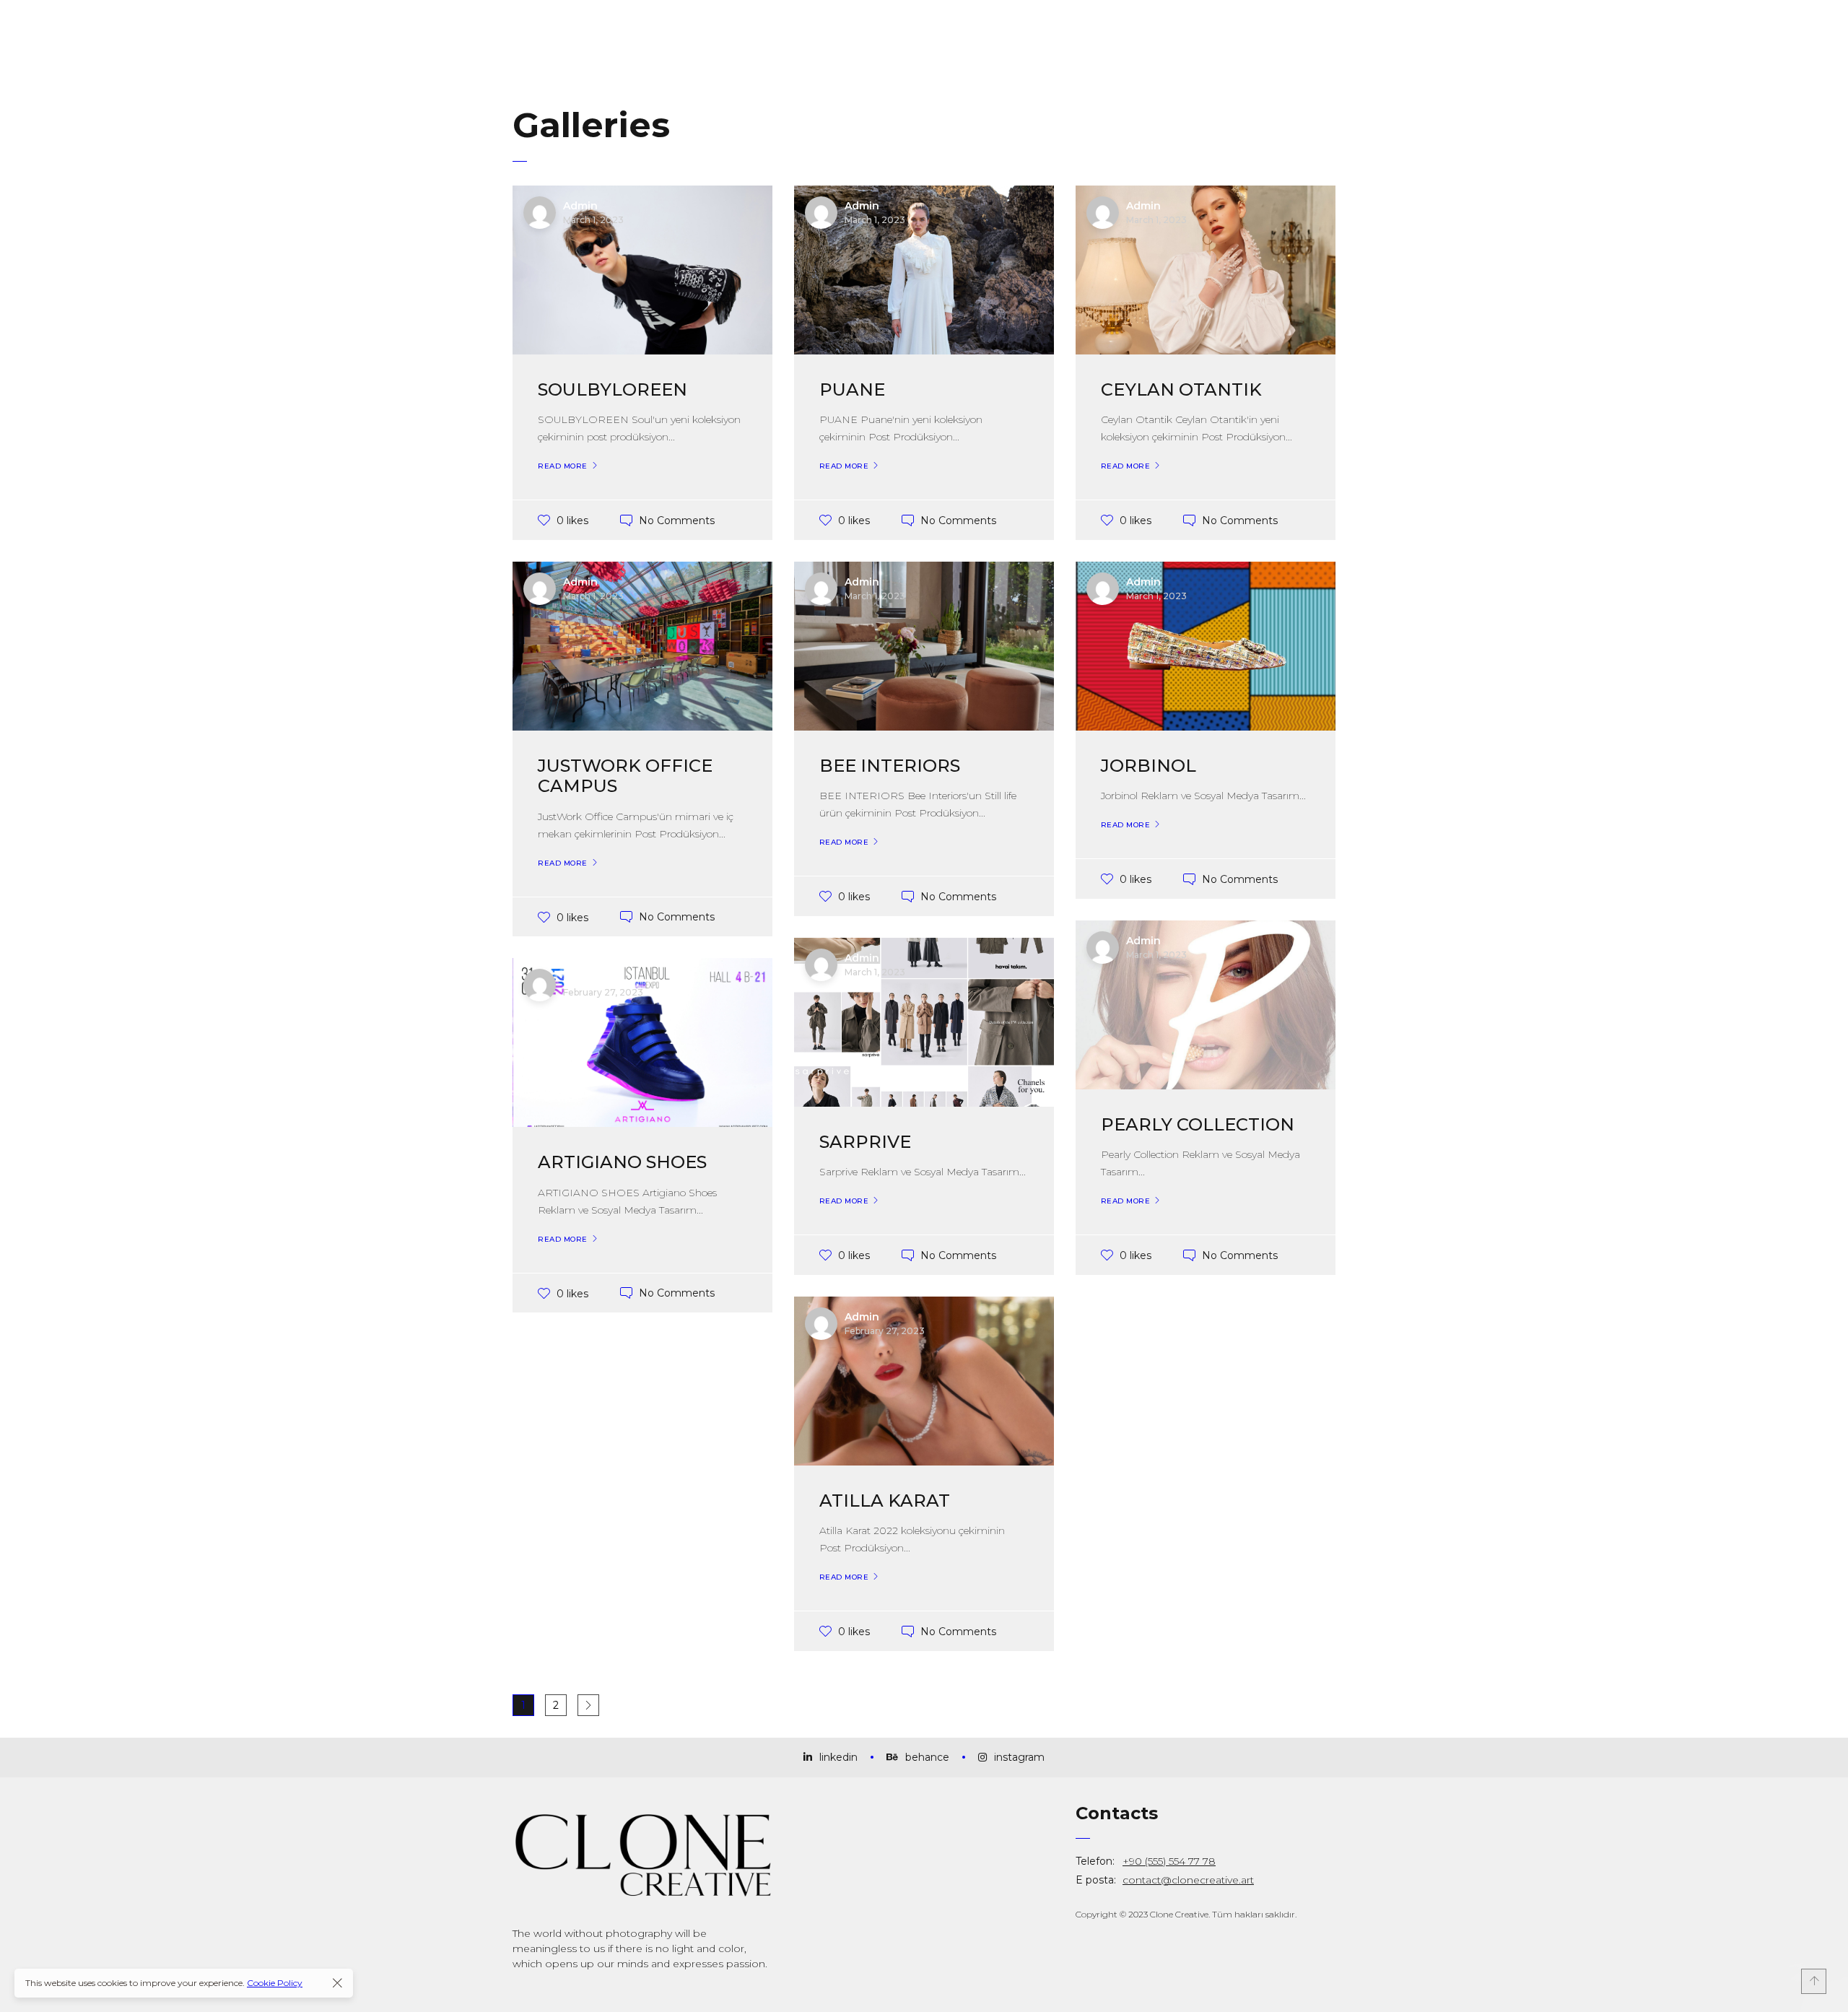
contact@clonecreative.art (1188, 1880)
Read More (563, 466)
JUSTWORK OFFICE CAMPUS (625, 776)
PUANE (852, 389)
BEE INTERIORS (890, 766)
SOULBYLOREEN (613, 389)
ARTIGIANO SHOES (622, 1162)
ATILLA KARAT (885, 1501)
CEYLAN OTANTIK (1181, 389)
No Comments (677, 520)
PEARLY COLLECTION (1198, 1124)
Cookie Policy (275, 1983)
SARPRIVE (865, 1142)
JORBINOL (1149, 766)
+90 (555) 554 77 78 (1169, 1861)
